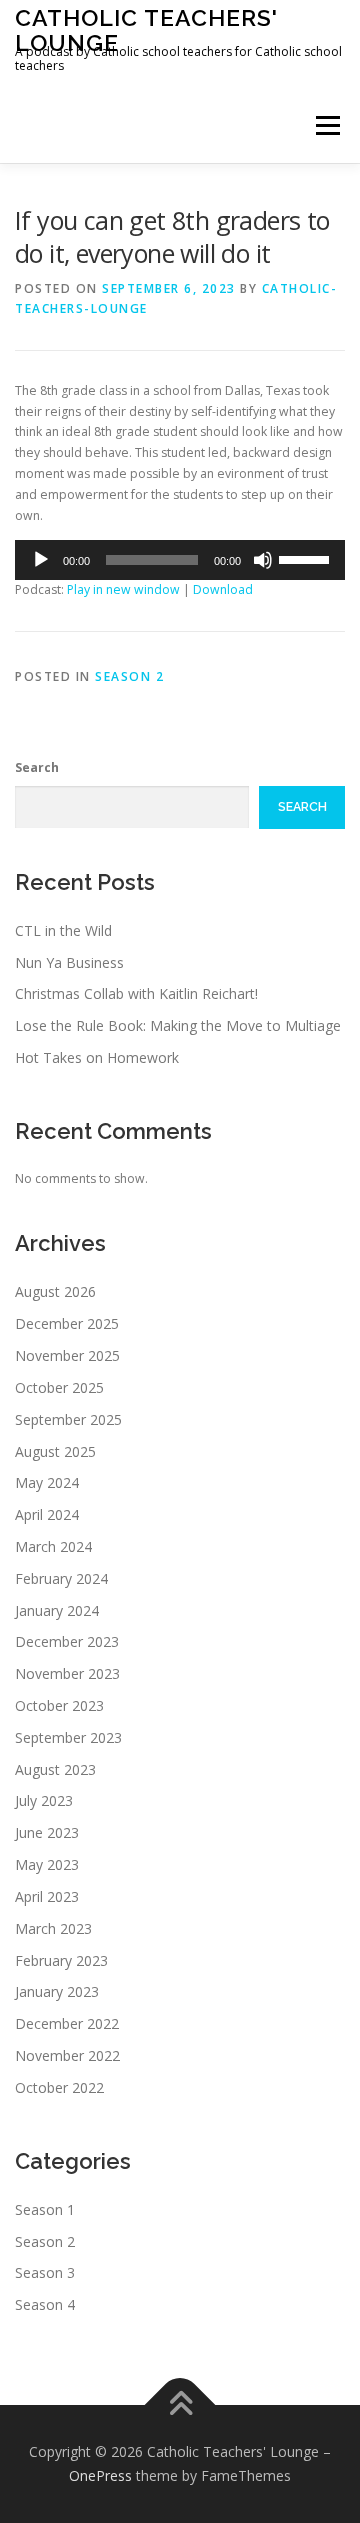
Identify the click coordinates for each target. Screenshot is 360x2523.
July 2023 (44, 1800)
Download (223, 589)
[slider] (307, 558)
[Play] (41, 560)
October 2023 (59, 1705)
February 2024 (61, 1578)
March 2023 (53, 1928)
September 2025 (68, 1419)
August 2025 (55, 1451)
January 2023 (57, 1991)
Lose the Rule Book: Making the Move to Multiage (178, 1025)
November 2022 (67, 2055)
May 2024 (47, 1482)
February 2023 (61, 1960)
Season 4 (45, 2304)
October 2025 (59, 1387)
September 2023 (68, 1737)
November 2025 (67, 1355)
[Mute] (263, 560)
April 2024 (47, 1514)
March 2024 (53, 1546)
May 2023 (47, 1864)
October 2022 (59, 2087)
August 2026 (55, 1291)
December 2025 (67, 1323)
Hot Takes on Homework (97, 1057)
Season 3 (45, 2272)
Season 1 (45, 2209)
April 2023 (47, 1896)
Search (37, 767)
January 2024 (57, 1610)
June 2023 (47, 1832)
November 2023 (67, 1673)
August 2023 (55, 1769)
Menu (326, 125)
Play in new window (123, 589)
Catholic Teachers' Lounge (146, 29)
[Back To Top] (180, 2405)
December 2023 (67, 1641)
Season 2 (129, 676)
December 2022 (67, 2023)
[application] (180, 560)
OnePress (100, 2475)
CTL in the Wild (63, 930)
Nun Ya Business (69, 962)
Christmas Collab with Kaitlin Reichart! (136, 993)
